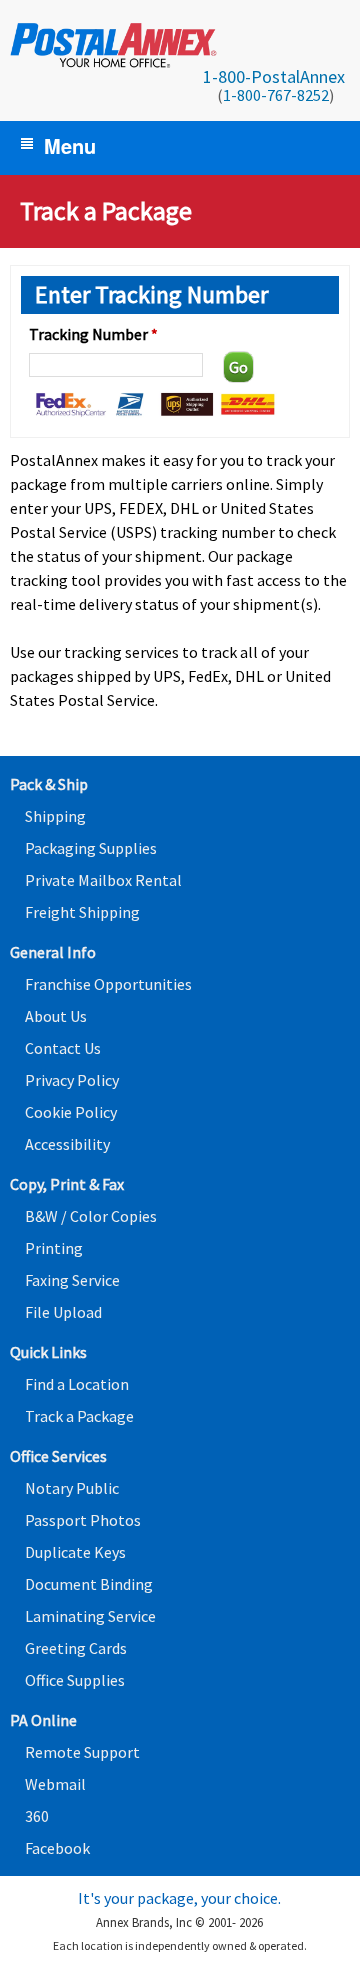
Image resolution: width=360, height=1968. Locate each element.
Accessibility (67, 1144)
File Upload (63, 1312)
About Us (56, 1016)
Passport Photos (83, 1520)
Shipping (55, 816)
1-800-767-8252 (276, 95)
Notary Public (72, 1488)
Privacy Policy (72, 1080)
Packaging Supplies (91, 848)
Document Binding (89, 1584)
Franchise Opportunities (108, 984)
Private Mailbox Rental (103, 880)
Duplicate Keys (75, 1552)
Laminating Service (90, 1616)
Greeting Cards (76, 1648)
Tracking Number (93, 334)
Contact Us (63, 1048)
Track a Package (79, 1416)
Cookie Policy (71, 1112)
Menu (70, 145)
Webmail (55, 1784)
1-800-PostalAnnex (274, 76)
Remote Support (82, 1752)
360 (37, 1816)
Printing (54, 1248)
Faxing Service (72, 1280)
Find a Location (77, 1384)
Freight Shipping (82, 912)
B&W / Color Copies (91, 1216)
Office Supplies (75, 1680)
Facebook (57, 1848)
